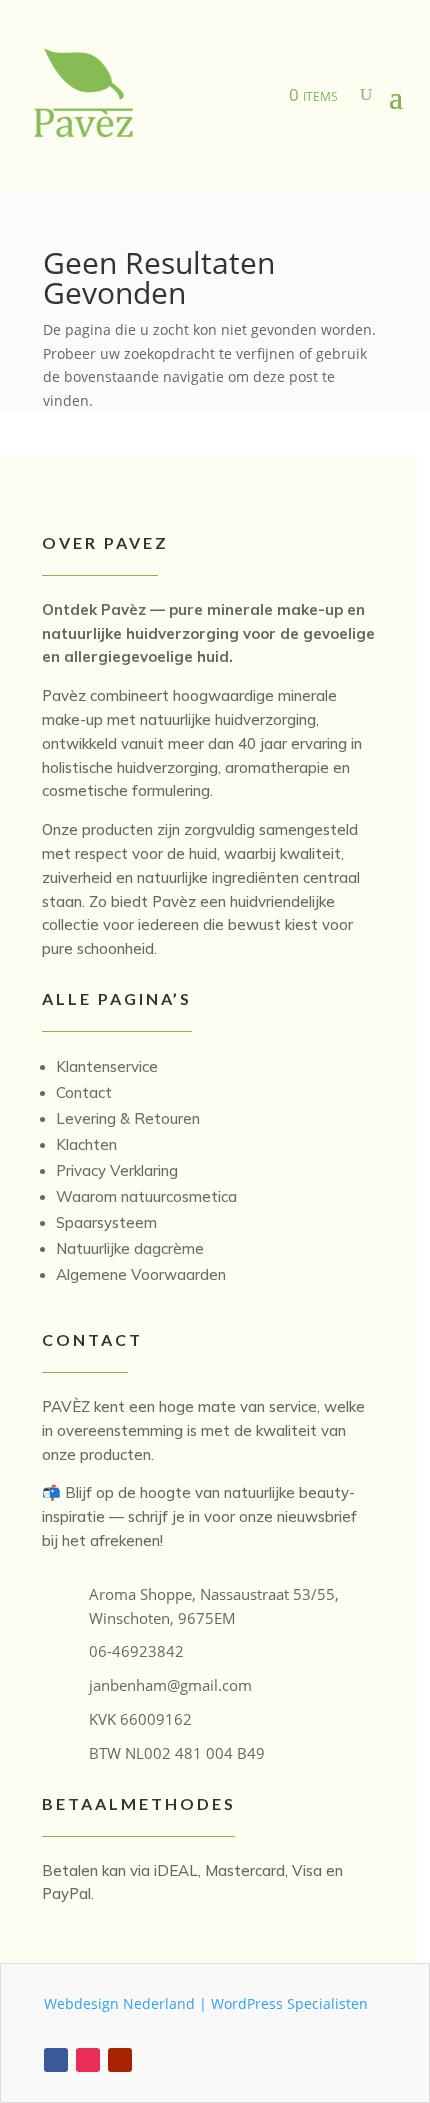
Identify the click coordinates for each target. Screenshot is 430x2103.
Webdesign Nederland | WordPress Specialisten (206, 2003)
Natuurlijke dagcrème (130, 1248)
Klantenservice (107, 1066)
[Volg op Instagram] (88, 2060)
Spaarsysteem (106, 1222)
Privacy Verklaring (117, 1170)
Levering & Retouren (128, 1118)
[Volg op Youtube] (120, 2060)
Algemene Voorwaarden (141, 1274)
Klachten (86, 1144)
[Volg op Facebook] (56, 2060)
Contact (84, 1092)
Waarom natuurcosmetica (146, 1196)
